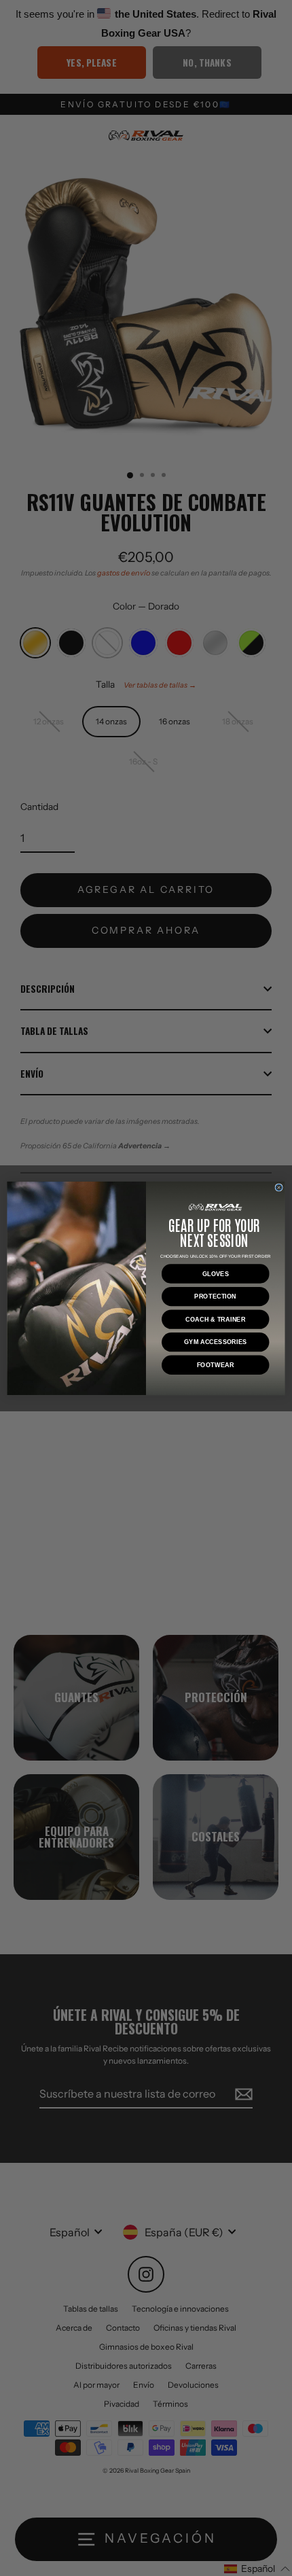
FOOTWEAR (216, 1364)
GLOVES (216, 1273)
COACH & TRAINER (216, 1319)
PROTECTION (215, 1296)
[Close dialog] (279, 1187)
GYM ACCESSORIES (215, 1342)
